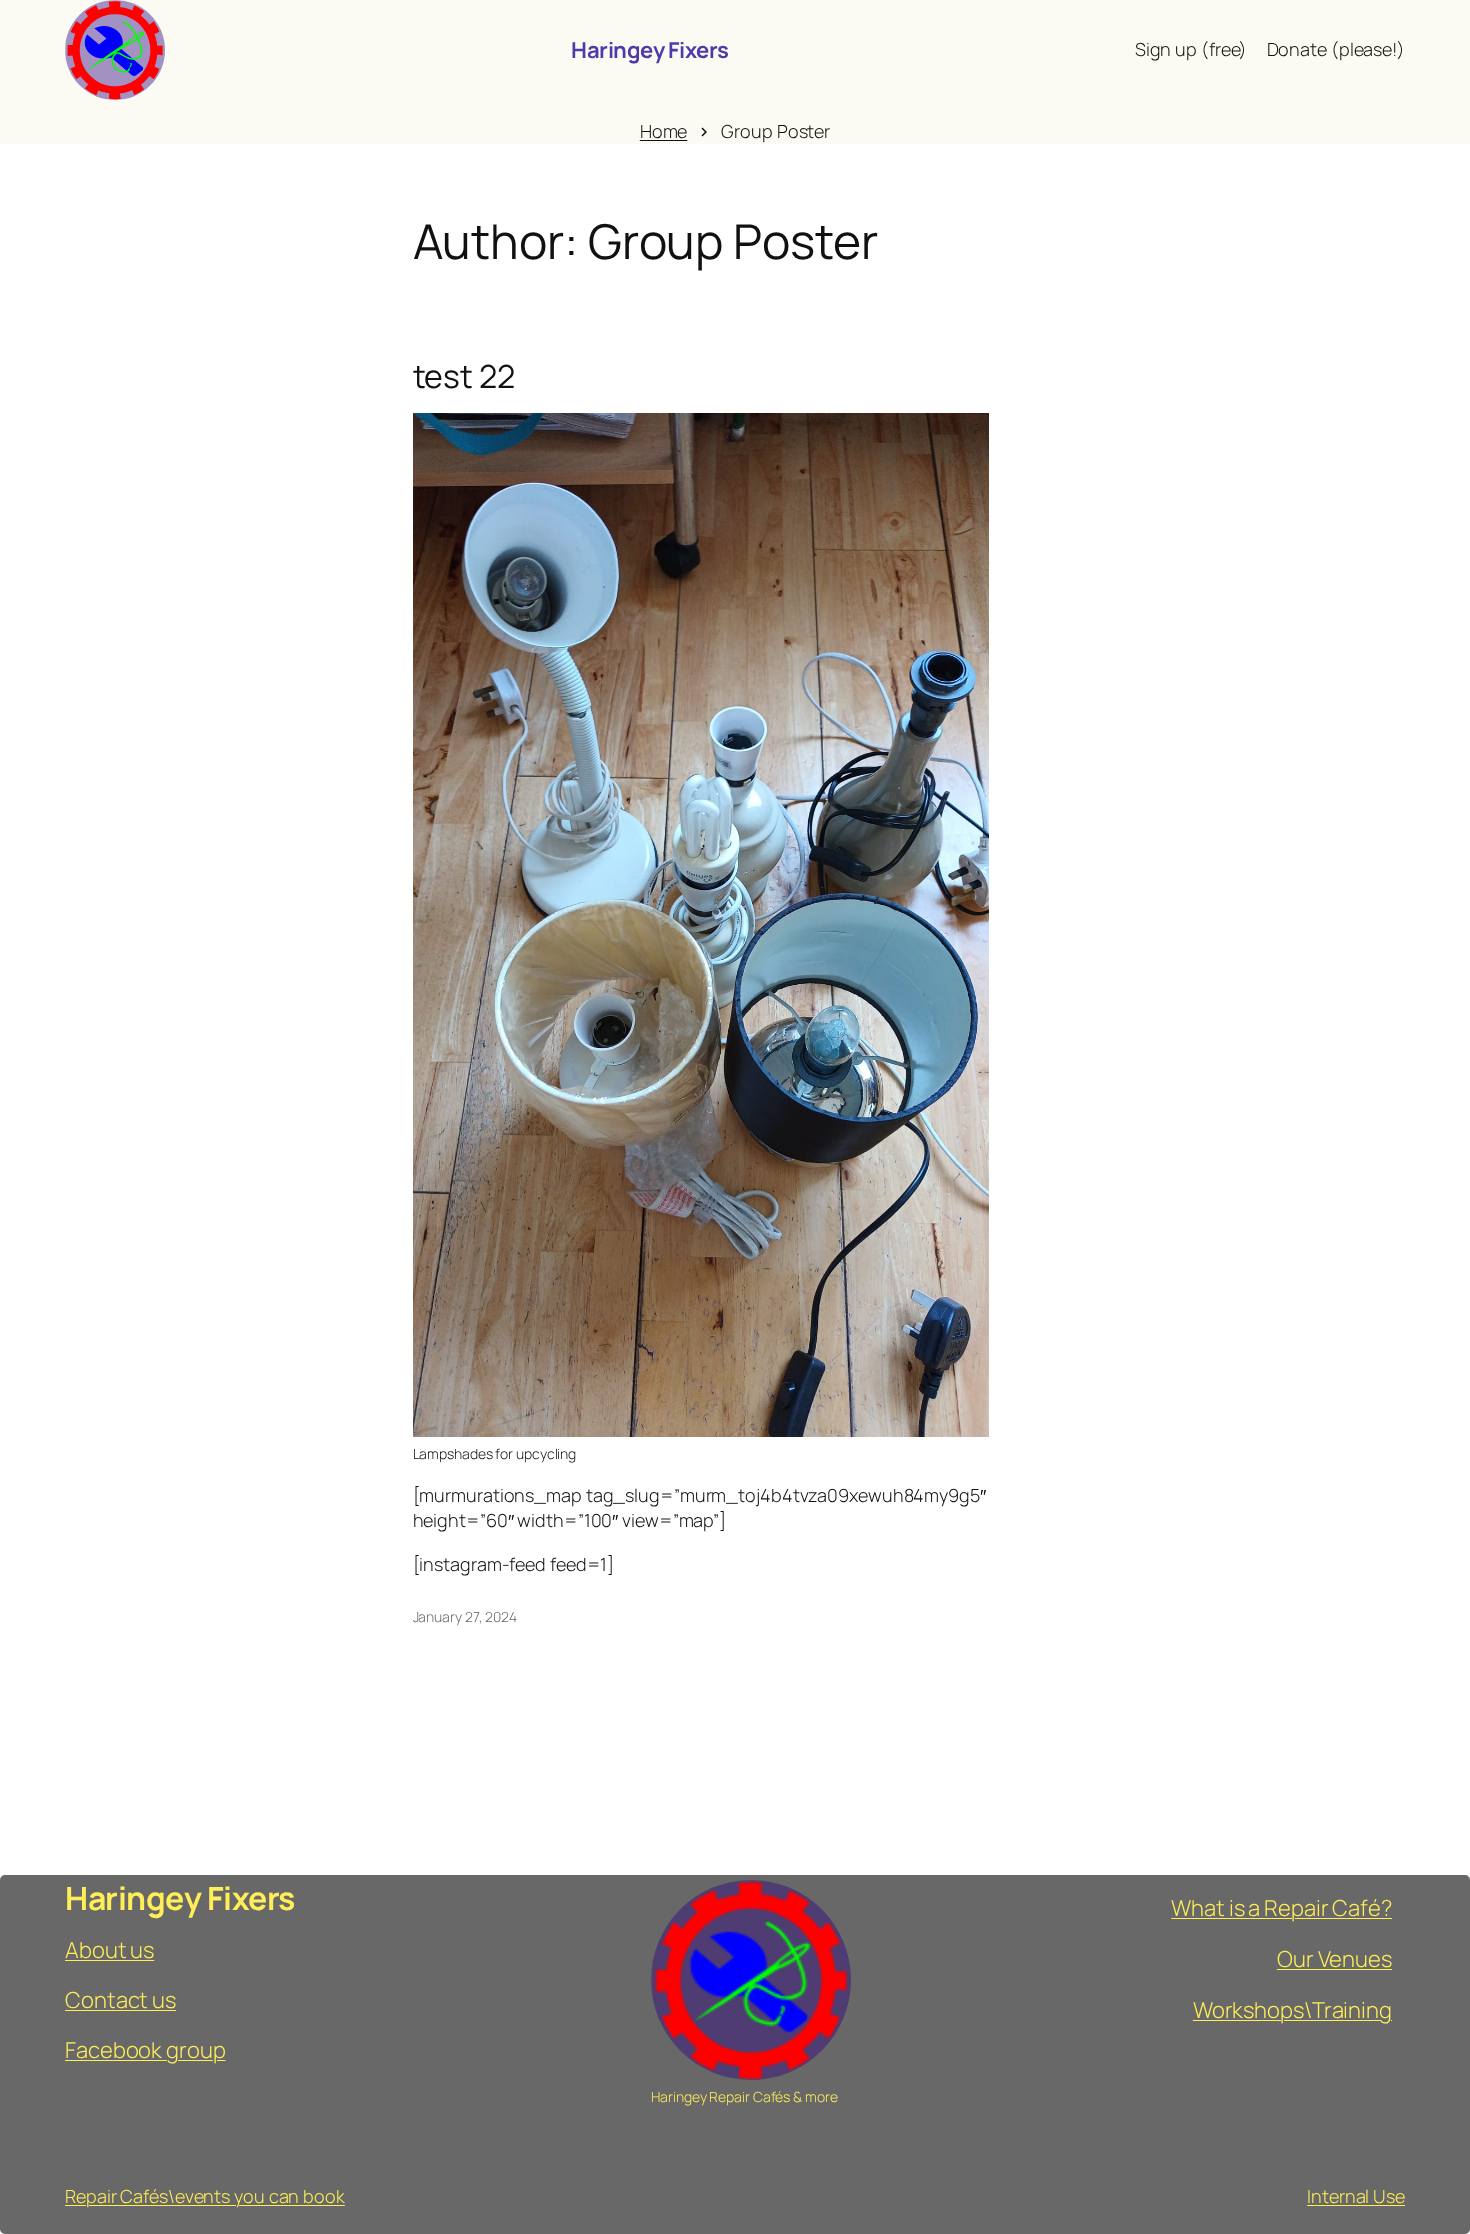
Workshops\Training (1292, 2010)
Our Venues (1334, 1959)
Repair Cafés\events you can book (205, 2196)
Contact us (120, 2000)
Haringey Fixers (650, 50)
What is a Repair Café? (1281, 1908)
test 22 (464, 376)
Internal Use (1356, 2196)
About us (109, 1950)
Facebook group (145, 2050)
